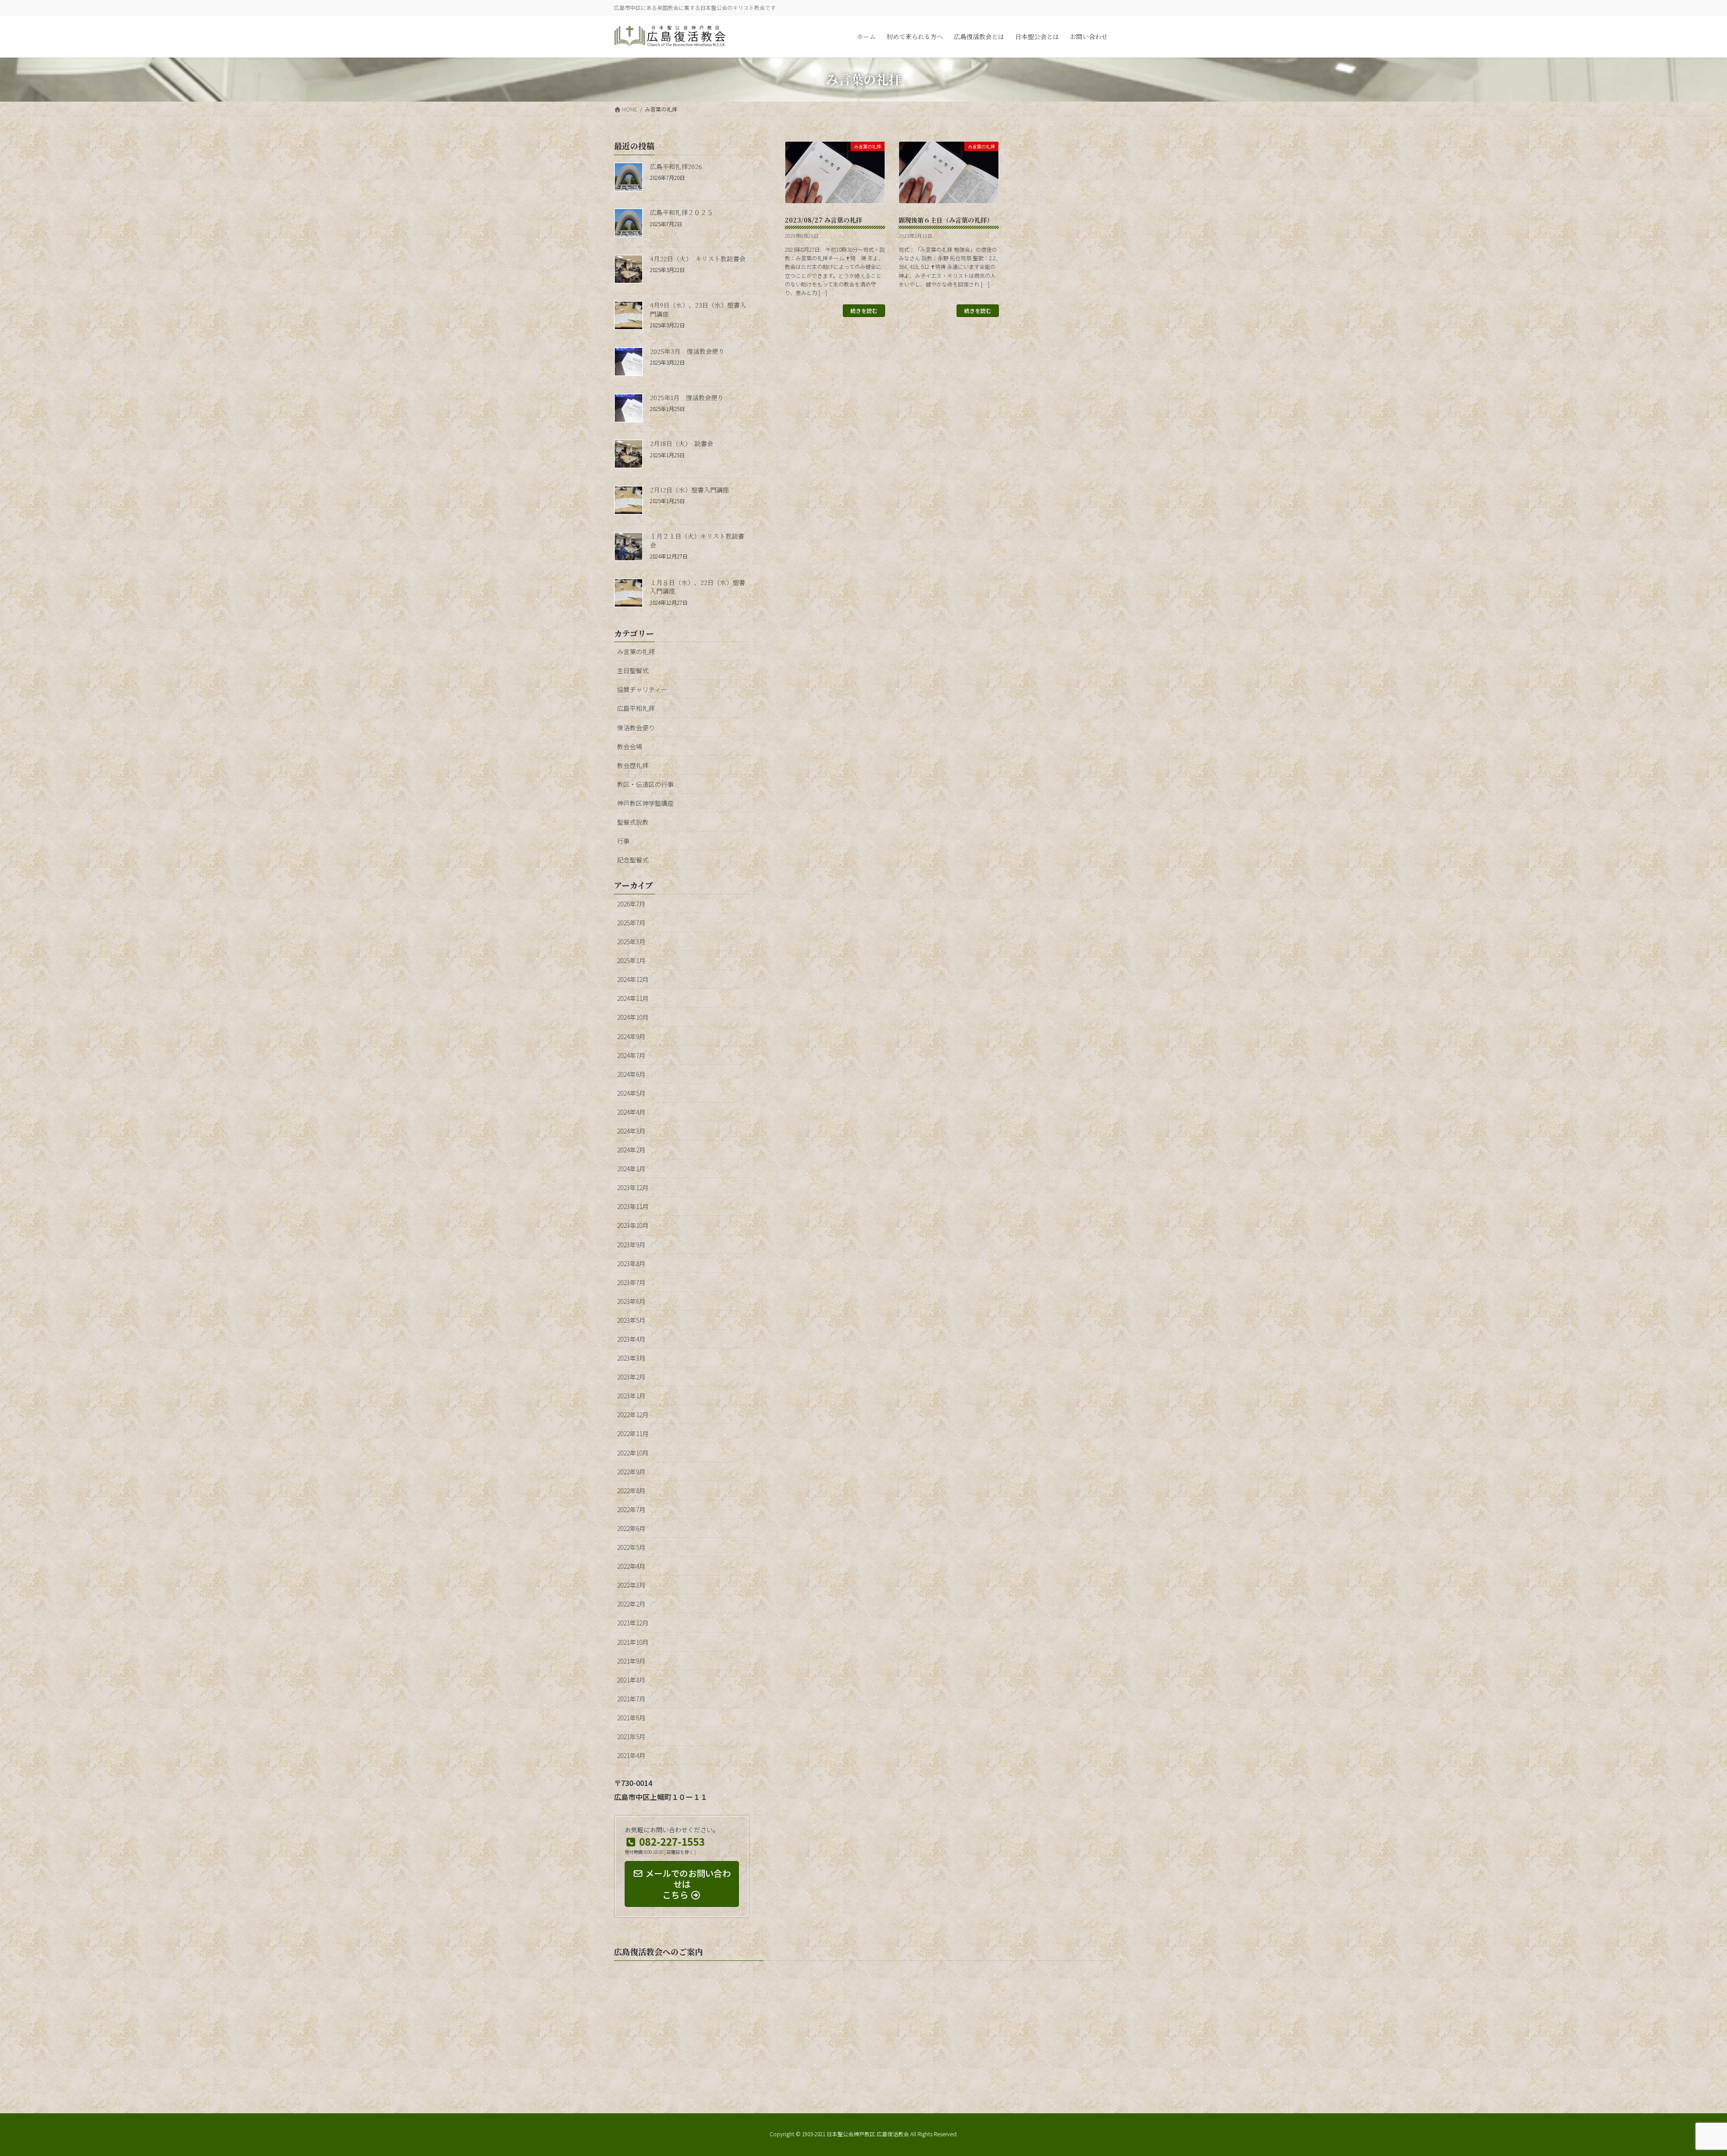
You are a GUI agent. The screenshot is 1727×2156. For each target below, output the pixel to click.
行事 (623, 841)
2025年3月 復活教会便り (687, 351)
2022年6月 (631, 1528)
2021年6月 (631, 1718)
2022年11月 (633, 1433)
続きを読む (864, 310)
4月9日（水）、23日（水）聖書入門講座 (698, 309)
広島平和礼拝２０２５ (681, 212)
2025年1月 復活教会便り (687, 397)
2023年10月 (633, 1225)
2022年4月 (631, 1566)
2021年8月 (631, 1680)
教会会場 (630, 746)
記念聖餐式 (633, 860)
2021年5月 (631, 1736)
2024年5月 (631, 1093)
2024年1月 (631, 1169)
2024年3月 (631, 1131)
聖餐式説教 (633, 822)
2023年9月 (631, 1245)
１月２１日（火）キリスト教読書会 (697, 540)
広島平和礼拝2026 (676, 166)
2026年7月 (631, 904)
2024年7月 (631, 1055)
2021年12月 (633, 1623)
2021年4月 (631, 1755)
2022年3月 (631, 1585)
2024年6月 (631, 1074)
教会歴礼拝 (633, 765)
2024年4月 (631, 1112)
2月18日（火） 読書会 (682, 443)
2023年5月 (631, 1320)
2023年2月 (631, 1377)
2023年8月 (631, 1263)
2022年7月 (631, 1509)
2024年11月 (633, 998)
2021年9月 (631, 1661)
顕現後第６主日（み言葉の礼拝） (946, 220)
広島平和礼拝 (636, 708)
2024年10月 (633, 1017)
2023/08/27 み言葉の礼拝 (823, 220)
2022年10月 (633, 1453)
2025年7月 (631, 923)
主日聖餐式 (633, 670)
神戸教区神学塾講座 (645, 803)
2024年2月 (631, 1150)
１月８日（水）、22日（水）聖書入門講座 (698, 587)
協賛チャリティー (642, 689)
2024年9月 (631, 1036)
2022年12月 (633, 1415)
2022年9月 (631, 1472)
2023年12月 (633, 1187)
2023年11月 (633, 1206)
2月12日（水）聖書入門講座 (689, 490)
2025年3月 (631, 942)
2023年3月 (631, 1358)
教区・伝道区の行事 (645, 784)
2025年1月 (631, 960)
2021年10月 (633, 1642)
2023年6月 (631, 1301)
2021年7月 (631, 1699)
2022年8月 (631, 1491)
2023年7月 (631, 1282)
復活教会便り (636, 728)
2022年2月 (631, 1604)
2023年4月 (631, 1339)
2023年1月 (631, 1396)
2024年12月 (633, 979)
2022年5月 (631, 1547)
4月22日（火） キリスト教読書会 (698, 259)
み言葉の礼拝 (636, 652)
